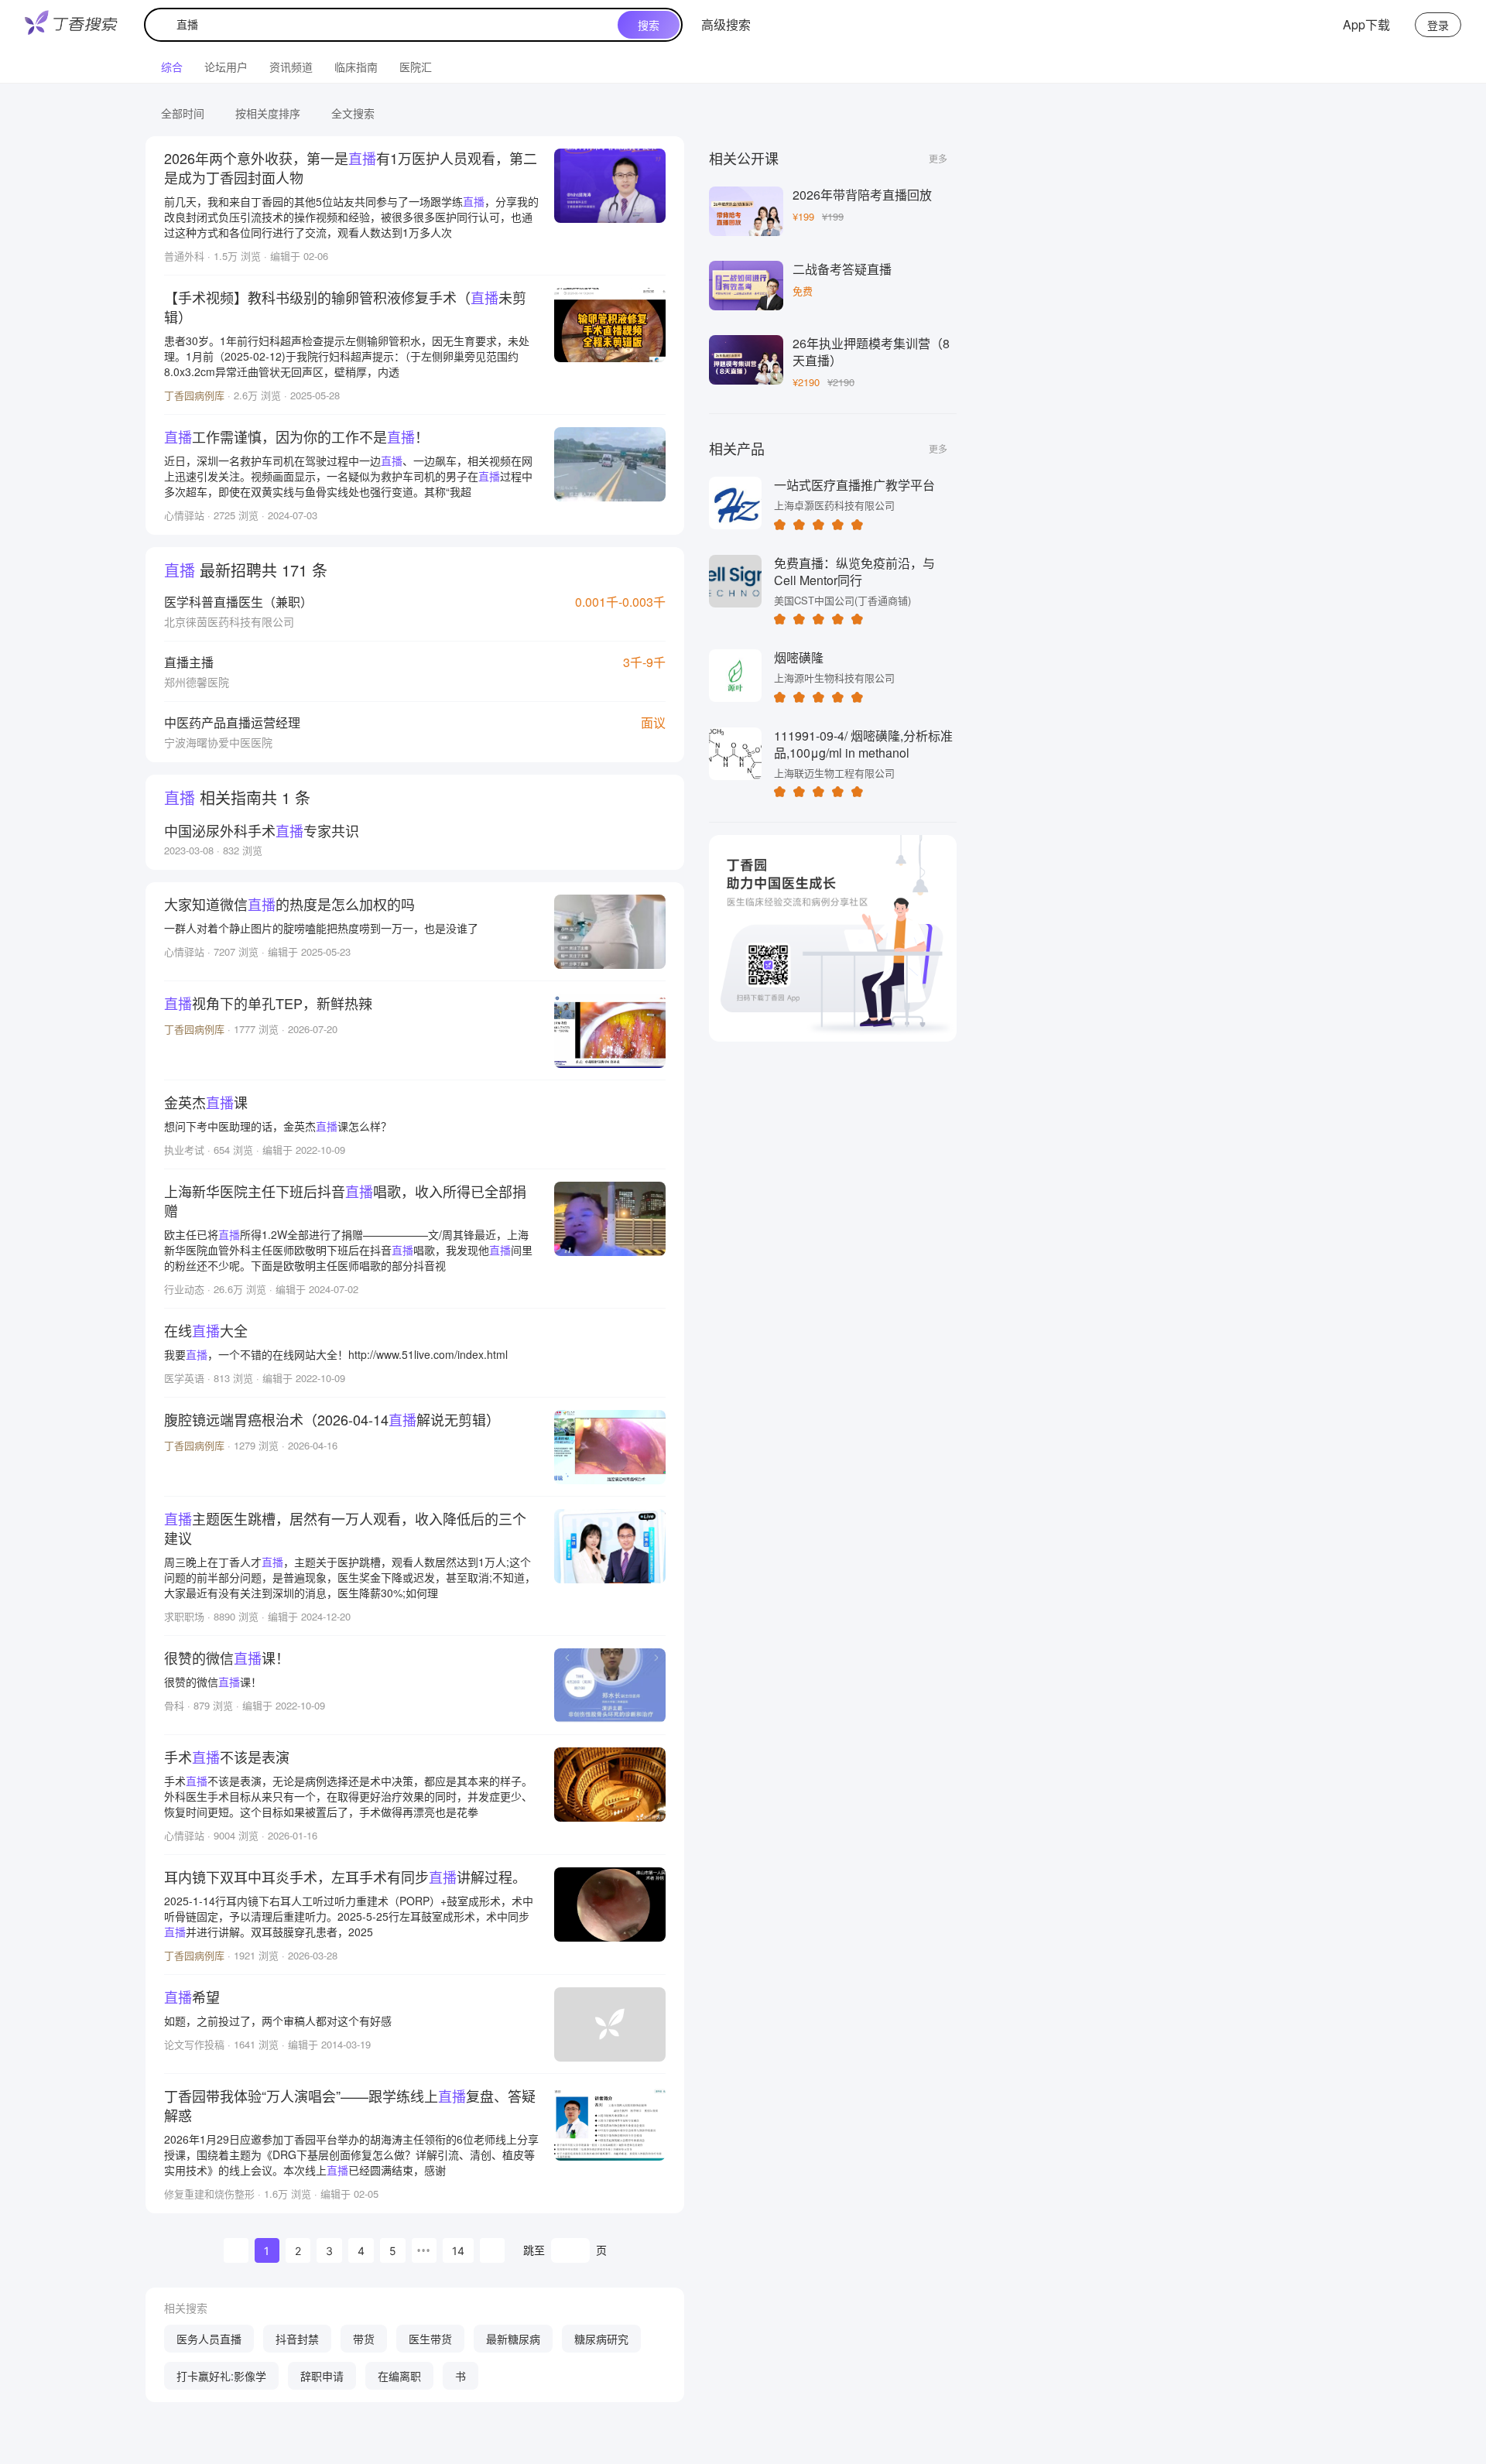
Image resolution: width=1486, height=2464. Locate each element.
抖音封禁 (297, 2339)
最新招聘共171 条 (246, 570)
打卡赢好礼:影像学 (221, 2376)
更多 (938, 158)
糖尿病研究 (601, 2339)
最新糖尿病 (513, 2339)
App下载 (1366, 24)
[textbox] (385, 25)
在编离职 (399, 2376)
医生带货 (430, 2339)
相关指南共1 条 (237, 797)
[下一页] (492, 2250)
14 (458, 2251)
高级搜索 (726, 24)
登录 (1438, 25)
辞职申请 (322, 2376)
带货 (364, 2339)
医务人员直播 (209, 2339)
